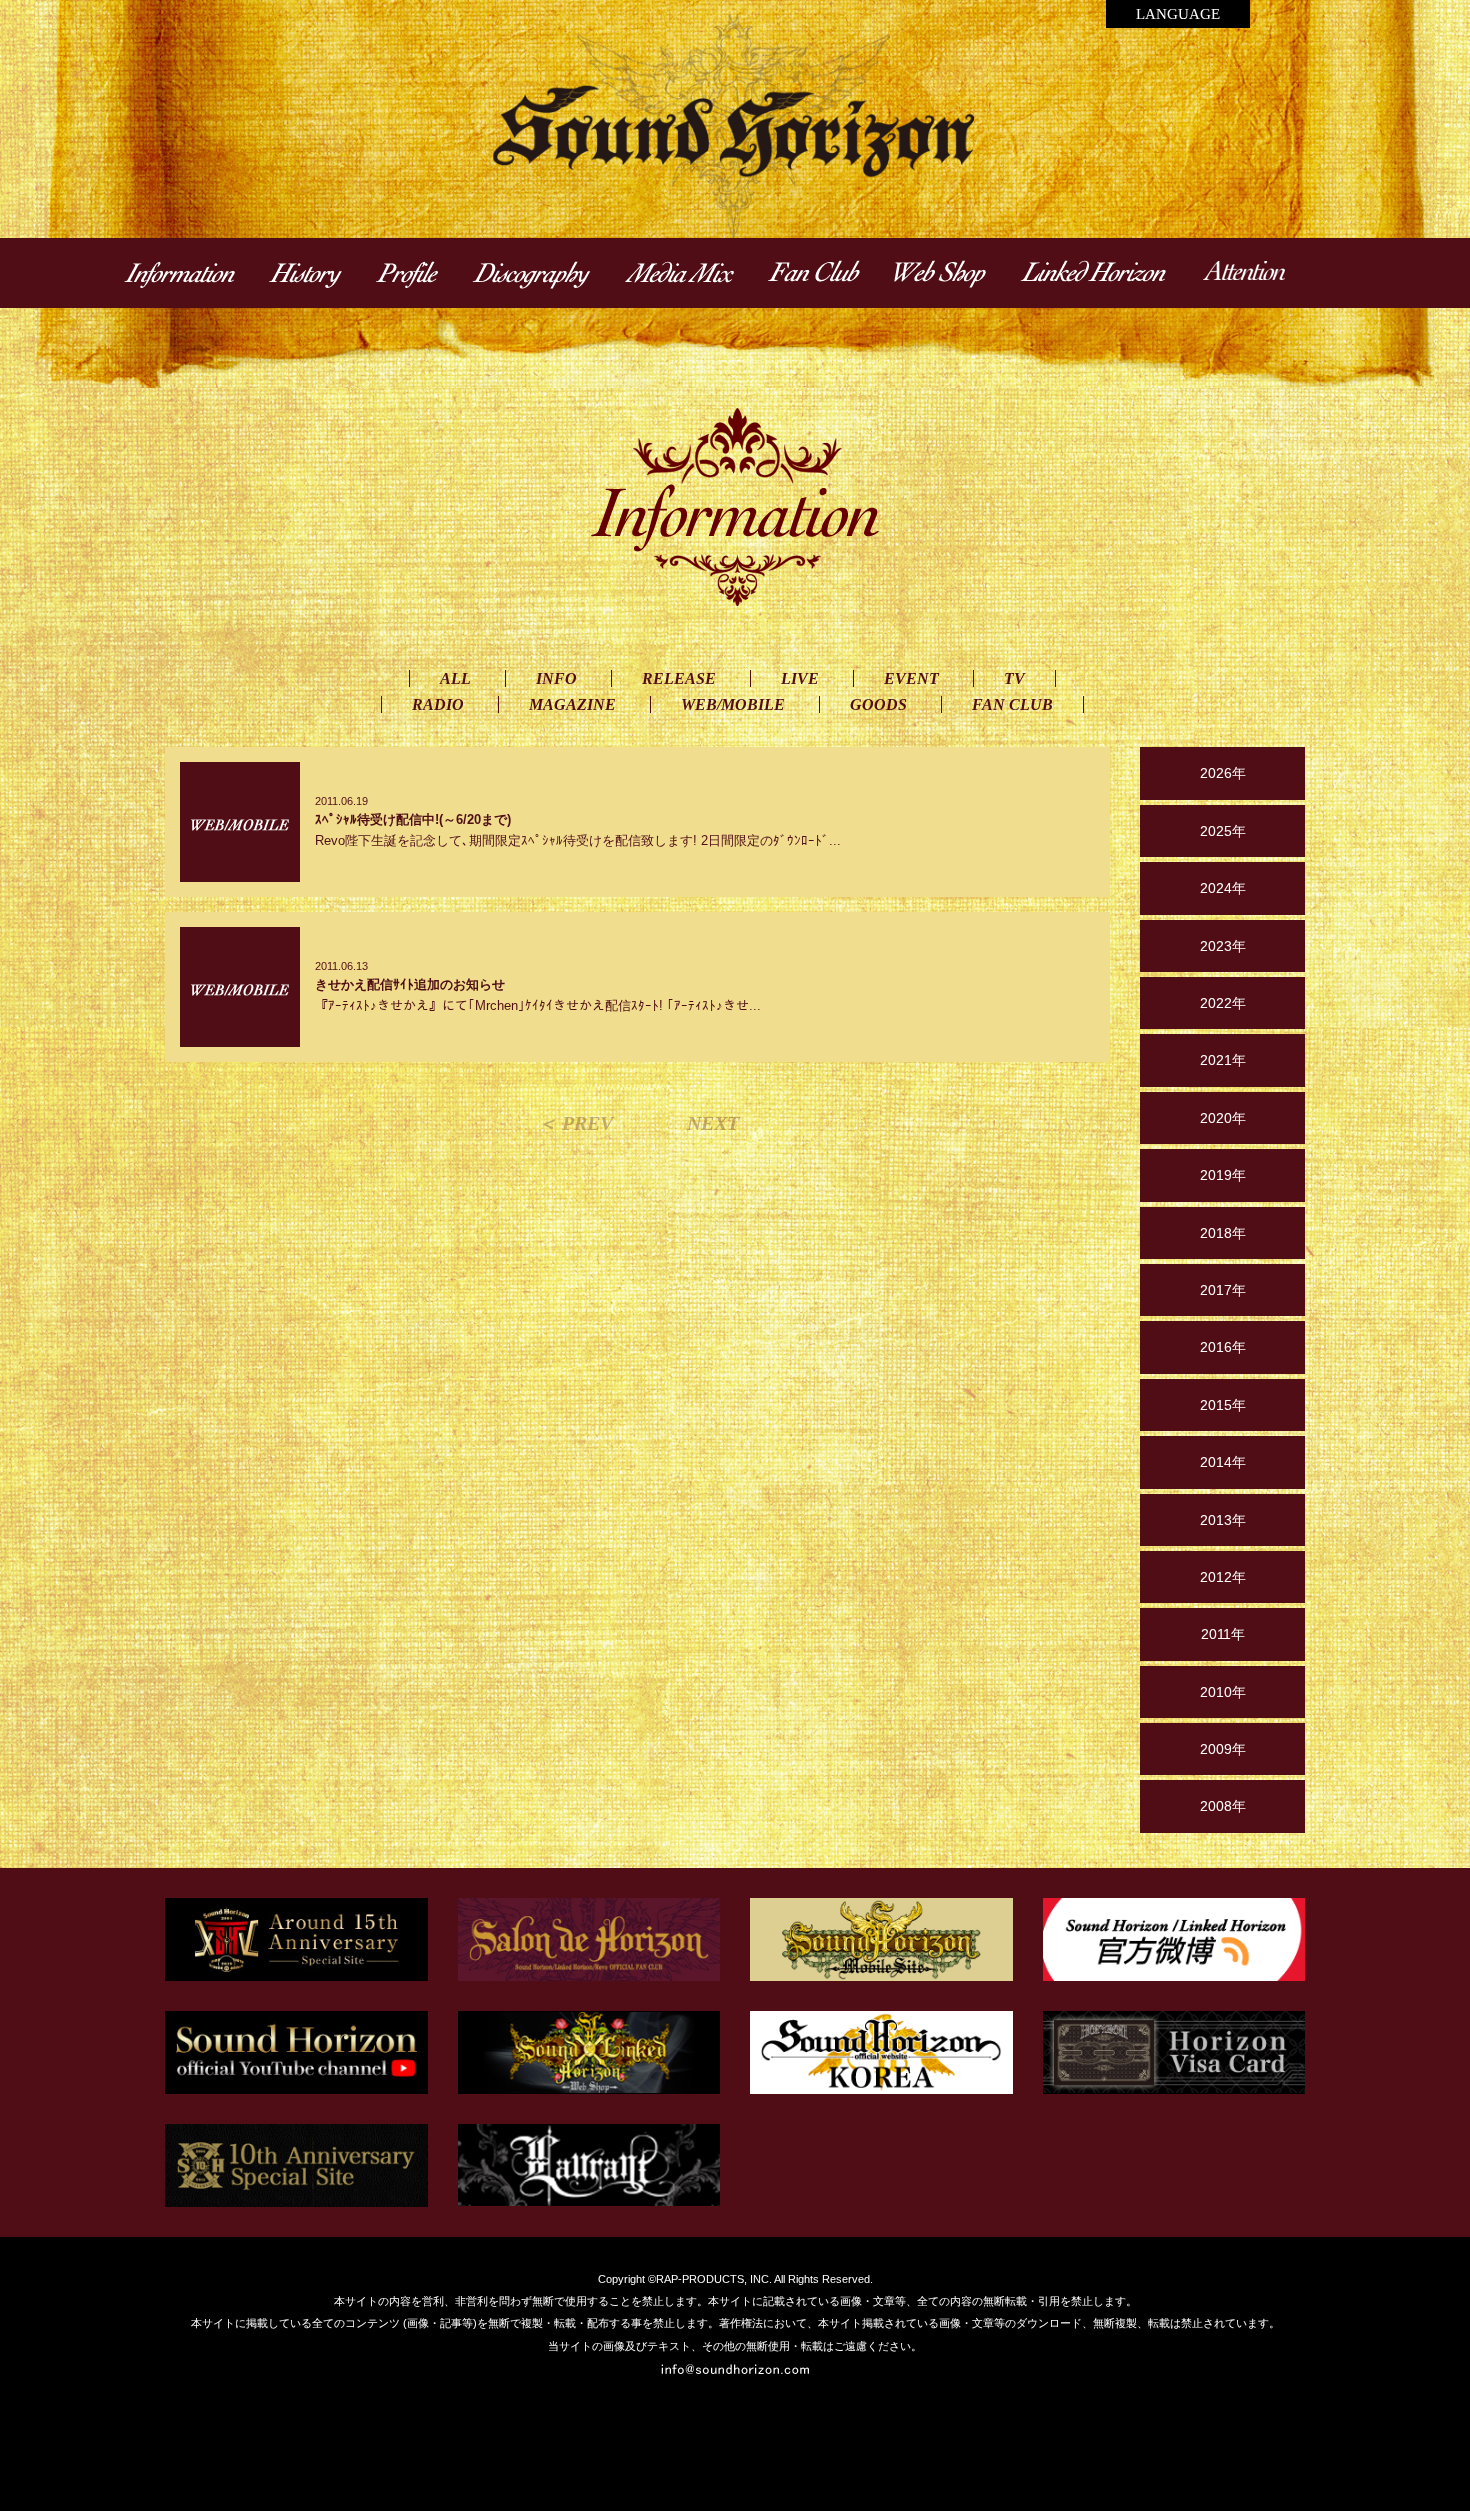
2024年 (1223, 888)
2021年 (1223, 1060)
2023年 (1223, 946)
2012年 (1223, 1577)
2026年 (1223, 773)
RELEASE (679, 678)
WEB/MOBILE (733, 704)
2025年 (1223, 831)
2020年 (1223, 1118)
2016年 (1223, 1347)
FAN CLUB (1012, 704)
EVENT (911, 678)
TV (1014, 678)
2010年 (1223, 1692)
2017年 (1223, 1290)
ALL (455, 678)
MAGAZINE (572, 704)
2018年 (1223, 1233)
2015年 (1223, 1405)
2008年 (1223, 1806)
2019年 (1223, 1175)
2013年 (1223, 1520)
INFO (556, 678)
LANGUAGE (1178, 14)
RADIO (438, 704)
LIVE (800, 678)
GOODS (878, 704)
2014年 (1223, 1462)
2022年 (1223, 1003)
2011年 (1223, 1634)
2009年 (1223, 1749)
